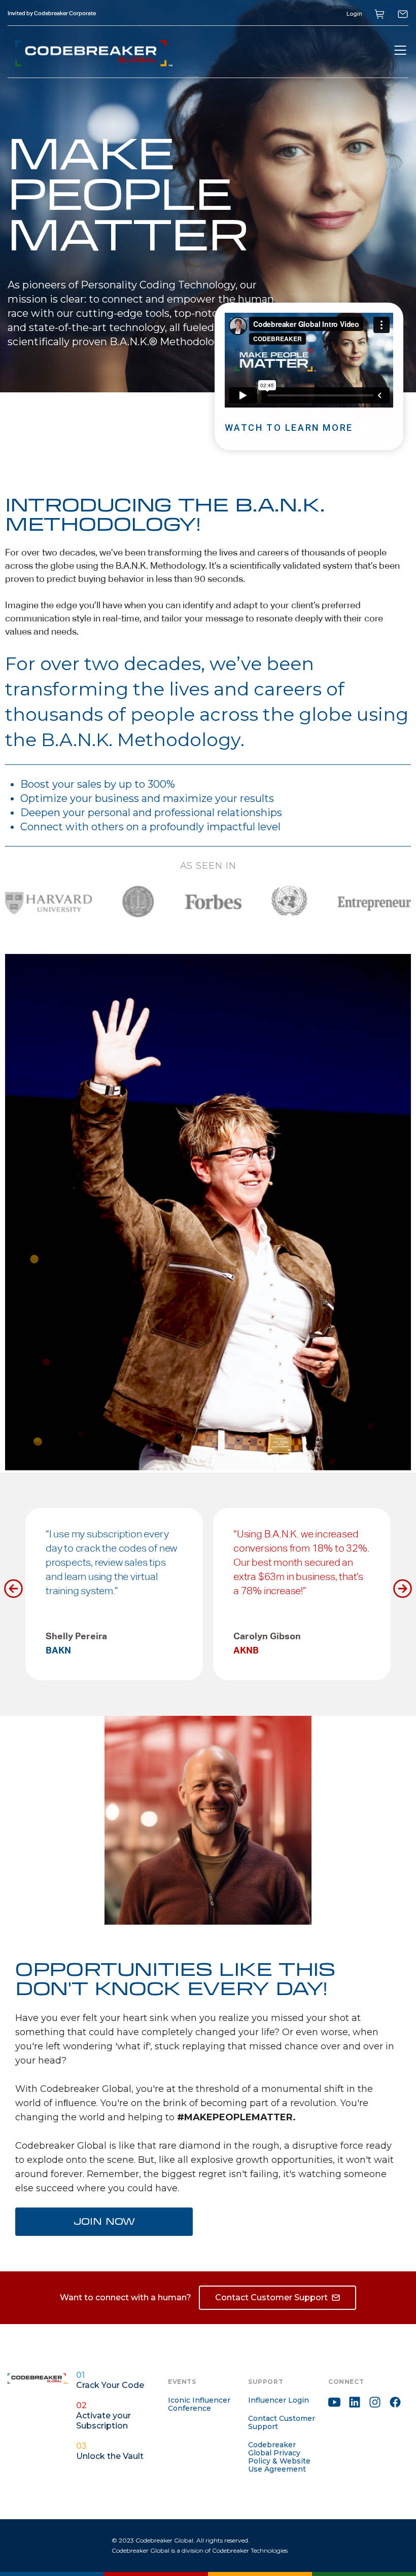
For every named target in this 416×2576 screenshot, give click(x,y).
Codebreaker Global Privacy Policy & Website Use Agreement (279, 2457)
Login (354, 14)
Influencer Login (279, 2400)
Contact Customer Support (282, 2422)
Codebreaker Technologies (250, 2550)
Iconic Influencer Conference (199, 2404)
